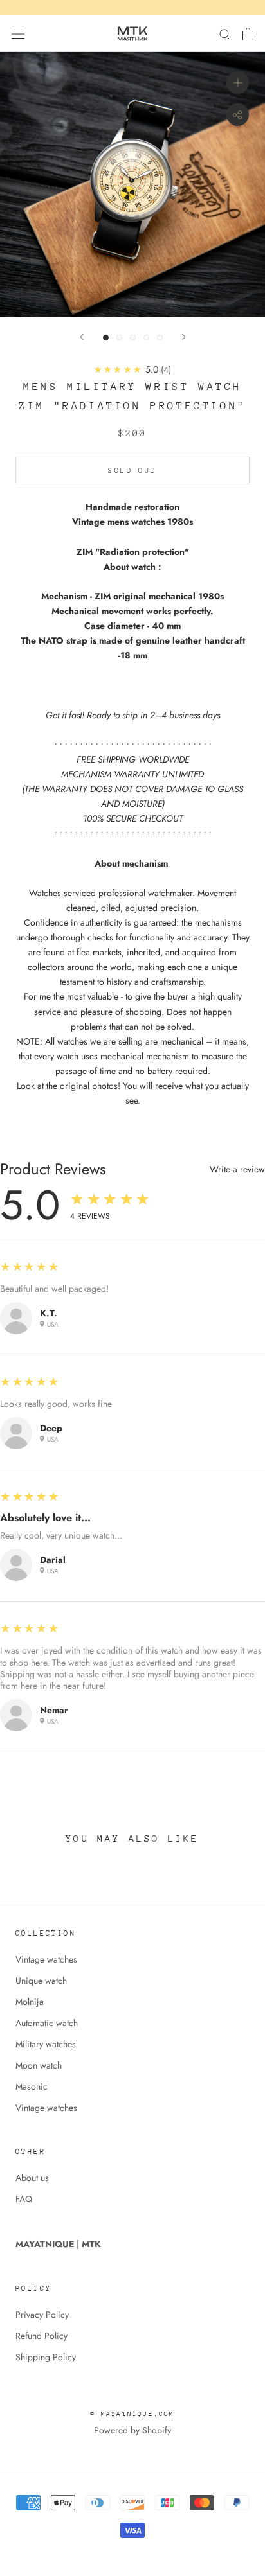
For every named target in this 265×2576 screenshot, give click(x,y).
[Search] (225, 34)
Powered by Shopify (132, 2430)
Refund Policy (41, 2336)
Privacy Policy (42, 2315)
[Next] (184, 337)
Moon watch (39, 2065)
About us (32, 2178)
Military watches (46, 2044)
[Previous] (82, 337)
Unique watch (41, 1981)
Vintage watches (46, 1959)
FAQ (24, 2199)
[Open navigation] (18, 34)
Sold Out (132, 471)
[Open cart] (248, 34)
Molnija (30, 2002)
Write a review (237, 1169)
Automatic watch (47, 2023)
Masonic (32, 2086)
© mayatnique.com (132, 2414)
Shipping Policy (46, 2357)
